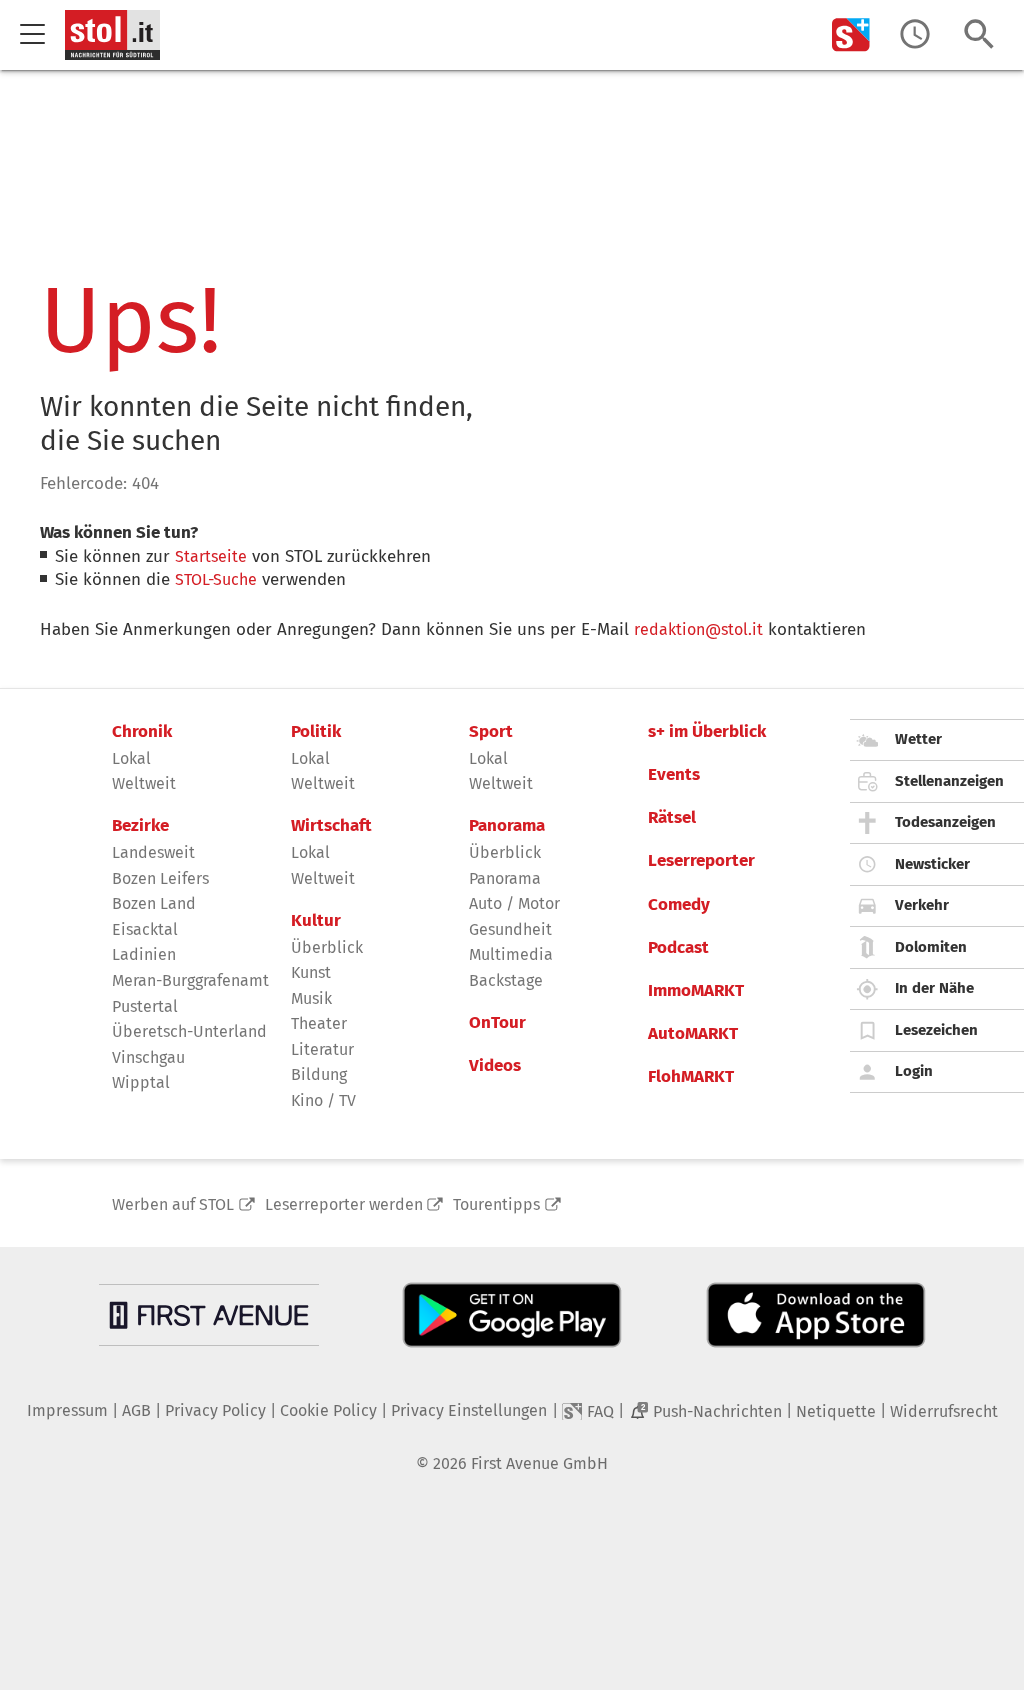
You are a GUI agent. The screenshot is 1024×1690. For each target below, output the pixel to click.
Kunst (311, 972)
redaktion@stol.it (698, 629)
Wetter (918, 739)
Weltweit (144, 783)
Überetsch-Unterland (189, 1031)
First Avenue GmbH (539, 1463)
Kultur (316, 921)
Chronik (142, 732)
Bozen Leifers (160, 878)
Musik (311, 998)
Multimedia (511, 954)
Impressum (67, 1410)
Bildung (319, 1074)
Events (674, 775)
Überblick (327, 947)
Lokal (131, 758)
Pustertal (145, 1006)
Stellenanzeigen (949, 781)
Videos (495, 1066)
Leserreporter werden (344, 1204)
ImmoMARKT (696, 991)
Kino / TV (323, 1100)
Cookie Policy (328, 1410)
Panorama (507, 826)
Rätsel (672, 818)
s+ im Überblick (707, 732)
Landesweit (153, 852)
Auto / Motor (514, 903)
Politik (316, 732)
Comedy (679, 905)
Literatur (322, 1049)
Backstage (506, 980)
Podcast (678, 948)
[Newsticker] (915, 34)
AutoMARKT (693, 1034)
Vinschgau (148, 1057)
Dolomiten (931, 947)
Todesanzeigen (945, 822)
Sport (491, 732)
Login (914, 1071)
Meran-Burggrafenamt (190, 980)
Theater (319, 1023)
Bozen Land (154, 903)
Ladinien (144, 954)
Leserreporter (701, 861)
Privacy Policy (215, 1410)
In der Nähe (934, 988)
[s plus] (851, 34)
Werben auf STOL (173, 1204)
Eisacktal (145, 929)
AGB (136, 1410)
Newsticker (932, 864)
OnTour (497, 1023)
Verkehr (922, 905)
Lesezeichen (936, 1030)
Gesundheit (510, 929)
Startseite (211, 556)
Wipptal (141, 1082)
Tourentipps (496, 1204)
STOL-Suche (216, 579)
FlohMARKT (691, 1077)
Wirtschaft (331, 826)
